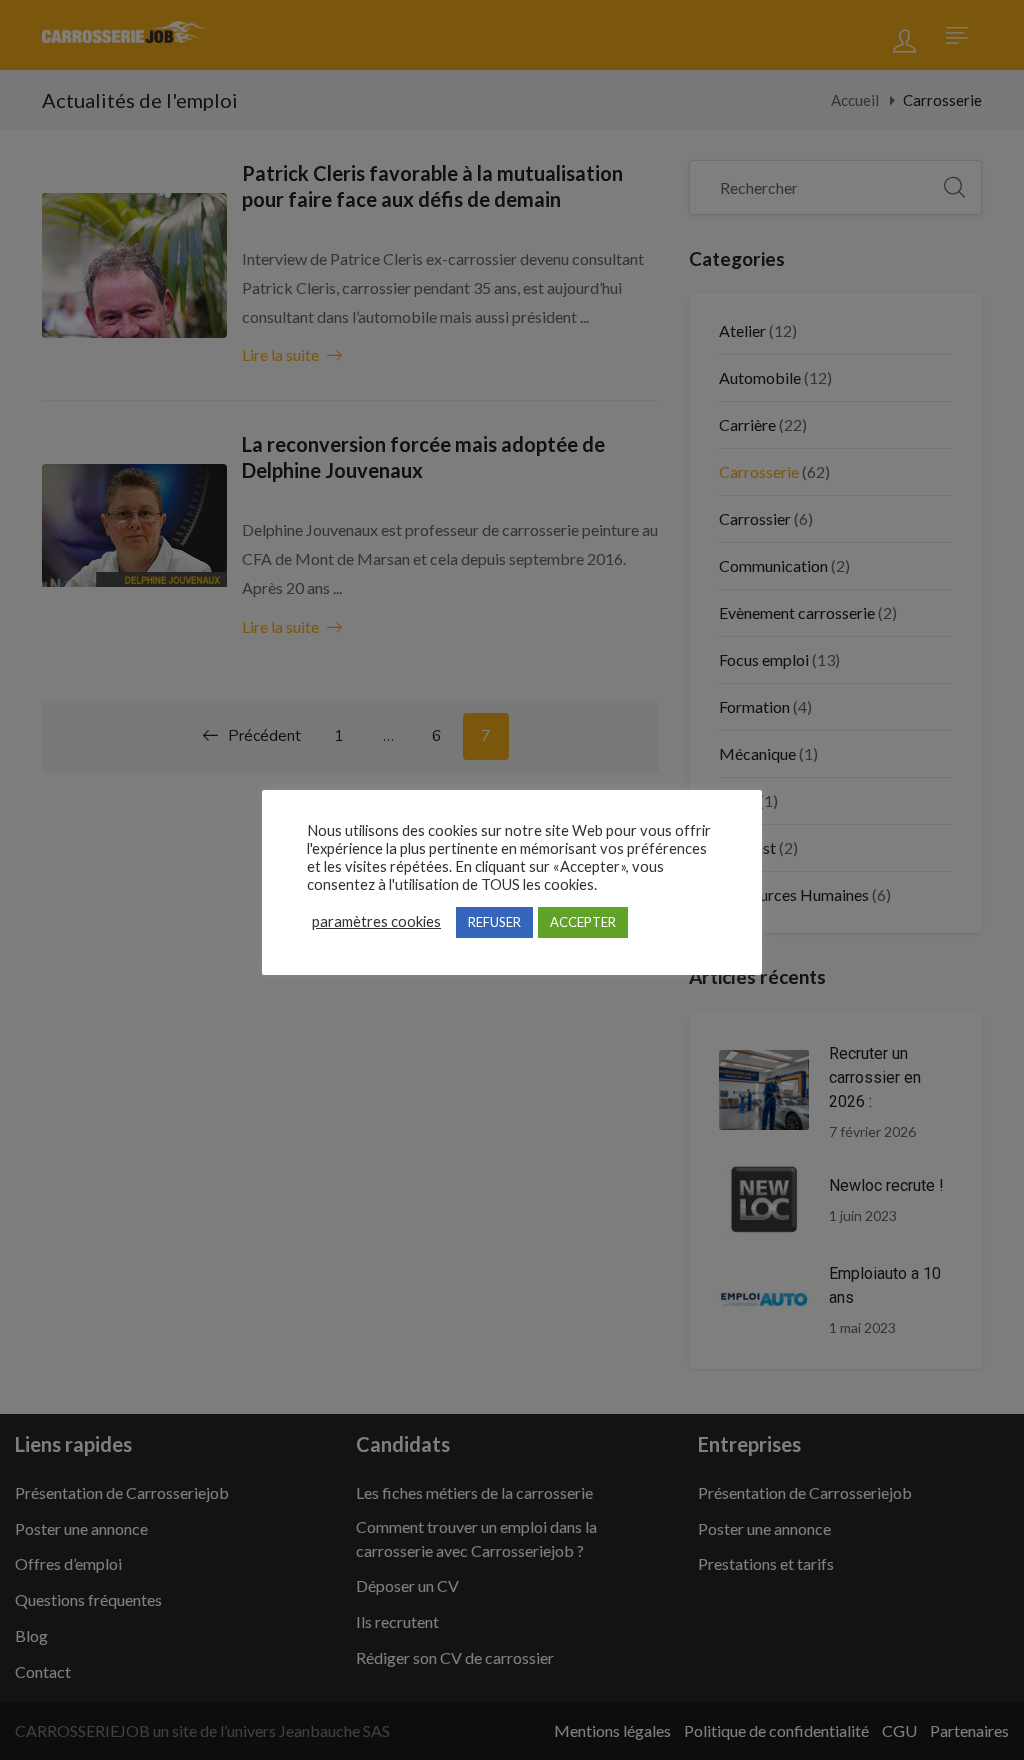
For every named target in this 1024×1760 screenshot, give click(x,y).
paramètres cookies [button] (376, 921)
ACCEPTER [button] (583, 922)
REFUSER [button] (494, 922)
